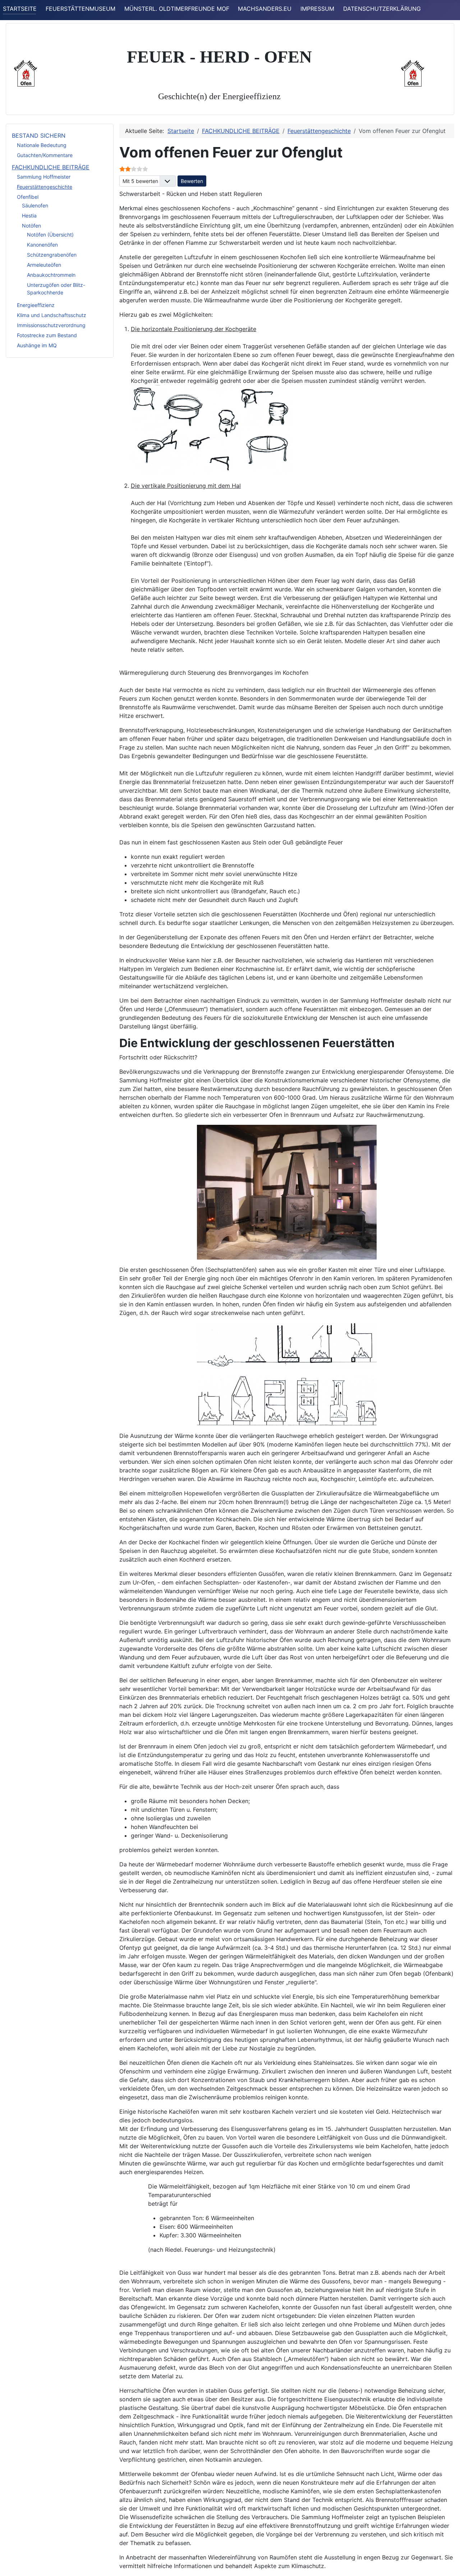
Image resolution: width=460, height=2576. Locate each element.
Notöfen (31, 226)
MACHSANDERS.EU (265, 9)
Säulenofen (35, 205)
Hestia (29, 216)
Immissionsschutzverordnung (51, 325)
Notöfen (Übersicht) (50, 235)
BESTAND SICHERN (39, 136)
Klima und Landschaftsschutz (52, 315)
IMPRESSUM (317, 9)
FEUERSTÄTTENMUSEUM (80, 9)
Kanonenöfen (42, 245)
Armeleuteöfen (44, 265)
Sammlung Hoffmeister (44, 177)
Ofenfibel (28, 197)
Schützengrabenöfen (52, 255)
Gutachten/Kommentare (45, 155)
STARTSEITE (20, 9)
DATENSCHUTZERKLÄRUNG (382, 9)
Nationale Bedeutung (42, 145)
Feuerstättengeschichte (45, 187)
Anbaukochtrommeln (51, 275)
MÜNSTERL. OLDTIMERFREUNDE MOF (177, 9)
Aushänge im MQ (37, 345)
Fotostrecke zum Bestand (47, 335)
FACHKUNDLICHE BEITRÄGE (51, 167)
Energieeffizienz (36, 305)
